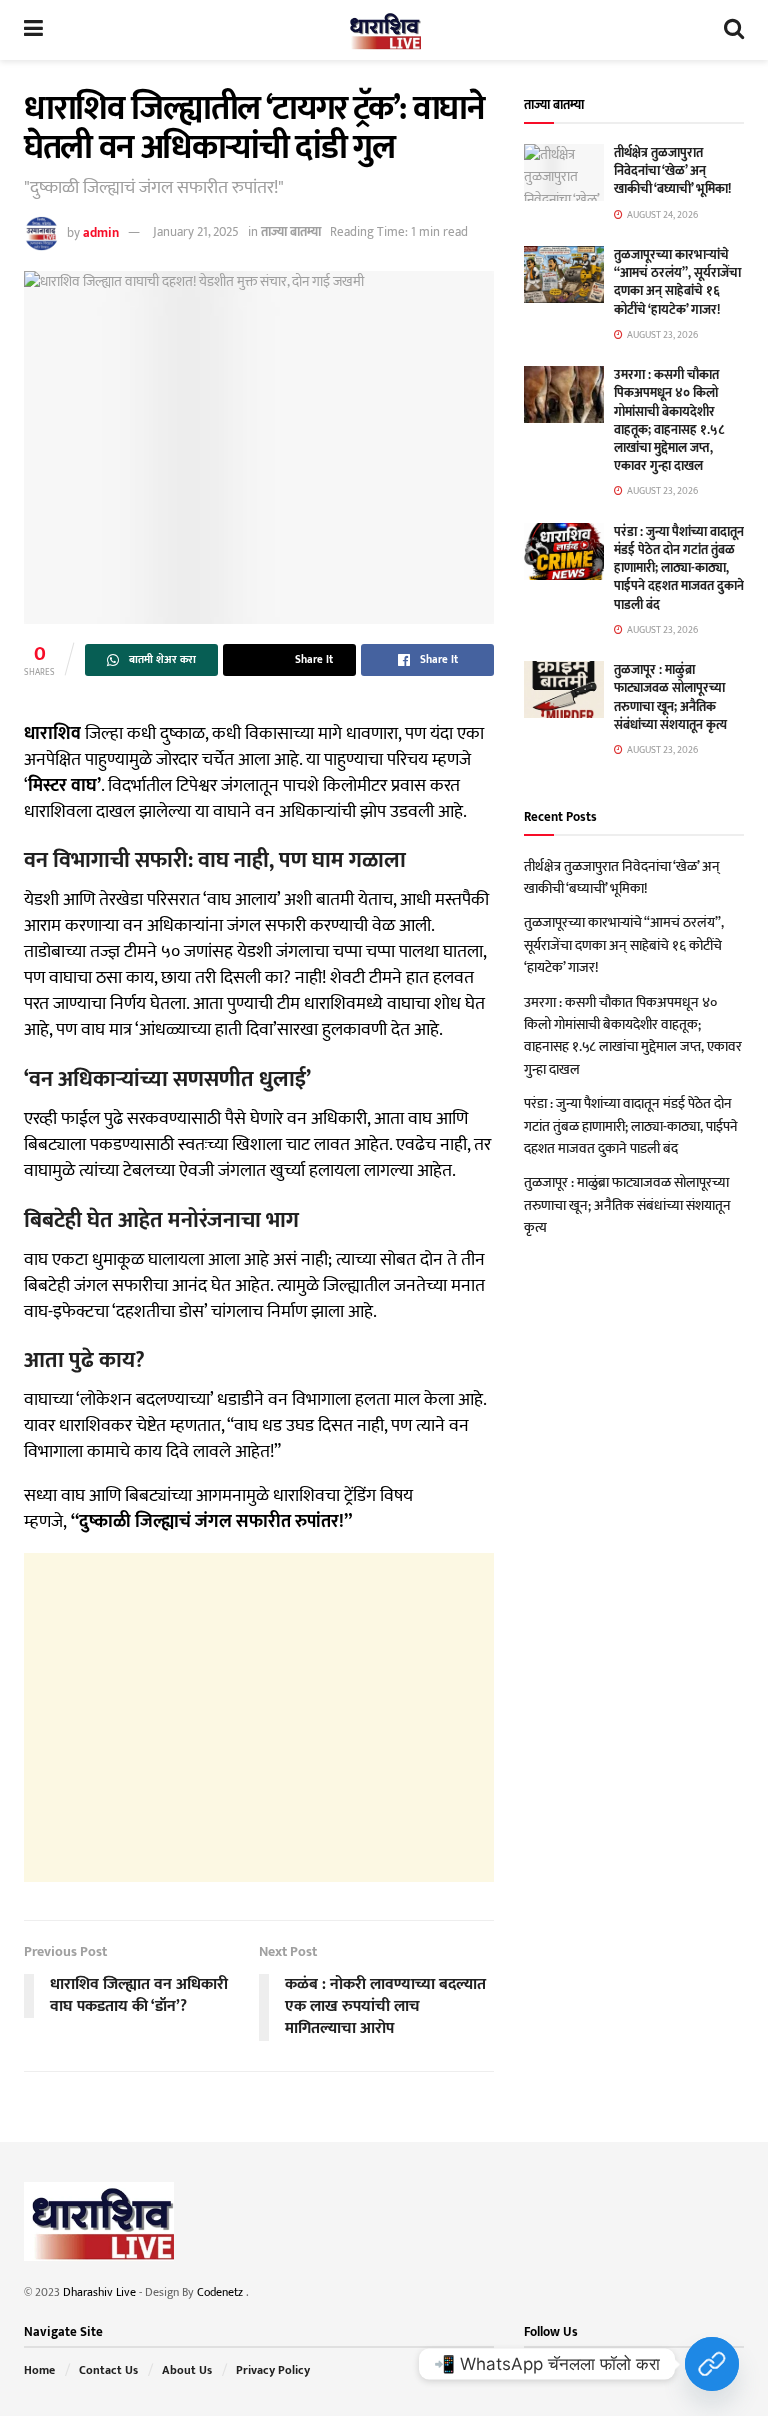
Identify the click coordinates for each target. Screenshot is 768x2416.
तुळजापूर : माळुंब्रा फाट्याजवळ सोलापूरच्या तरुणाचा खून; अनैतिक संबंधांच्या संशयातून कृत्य (670, 697)
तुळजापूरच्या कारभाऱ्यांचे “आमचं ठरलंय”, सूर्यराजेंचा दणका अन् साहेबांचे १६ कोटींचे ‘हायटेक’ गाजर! (677, 282)
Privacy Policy (273, 2370)
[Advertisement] (259, 1717)
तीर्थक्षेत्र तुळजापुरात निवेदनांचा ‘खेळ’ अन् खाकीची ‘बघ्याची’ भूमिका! (672, 171)
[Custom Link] (712, 2364)
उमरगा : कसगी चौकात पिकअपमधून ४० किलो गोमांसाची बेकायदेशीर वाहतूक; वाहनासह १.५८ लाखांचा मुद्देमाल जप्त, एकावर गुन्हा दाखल (669, 420)
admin (101, 232)
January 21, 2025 (196, 232)
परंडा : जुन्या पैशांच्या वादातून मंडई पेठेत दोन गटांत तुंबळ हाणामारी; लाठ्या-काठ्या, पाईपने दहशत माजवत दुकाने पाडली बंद (679, 568)
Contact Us (108, 2370)
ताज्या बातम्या (291, 232)
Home (39, 2370)
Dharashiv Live (99, 2292)
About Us (187, 2370)
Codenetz (221, 2292)
